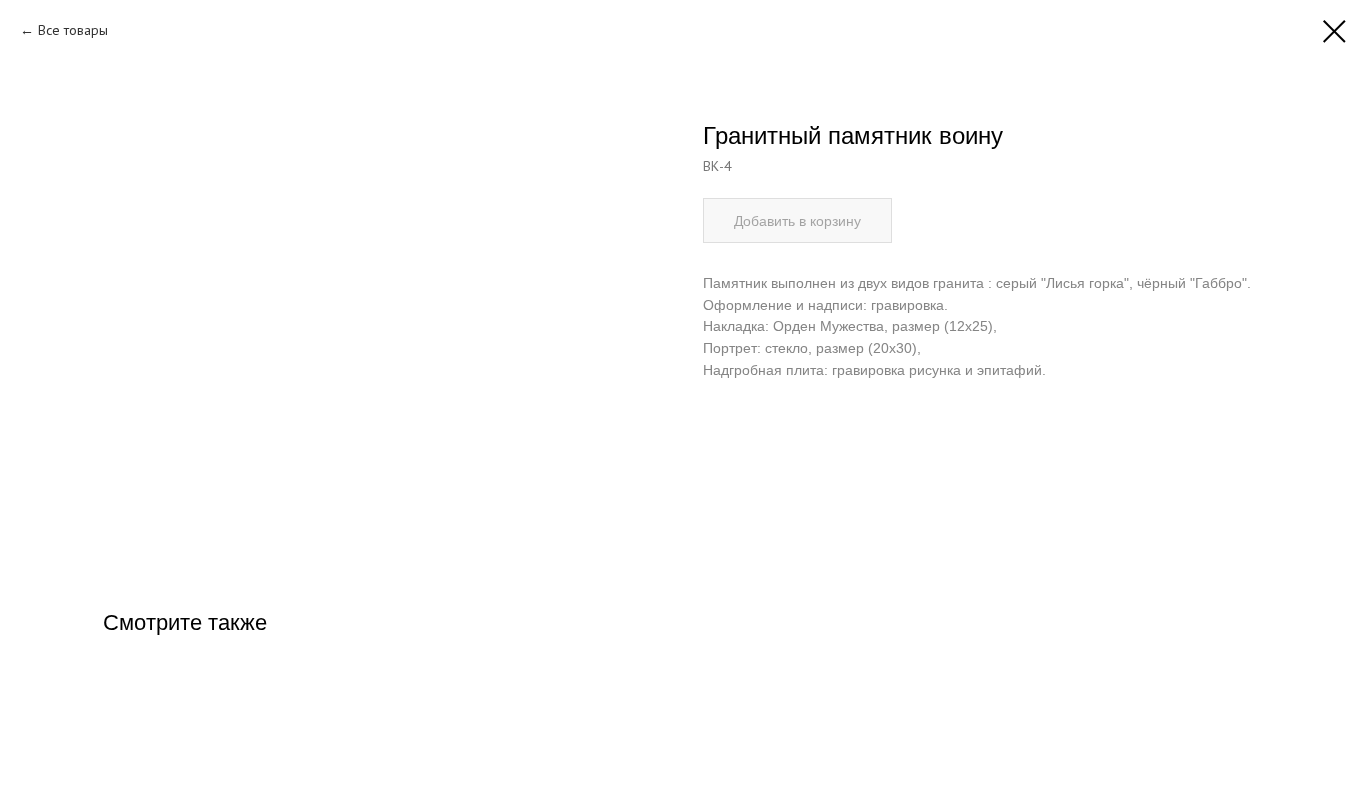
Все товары (73, 30)
